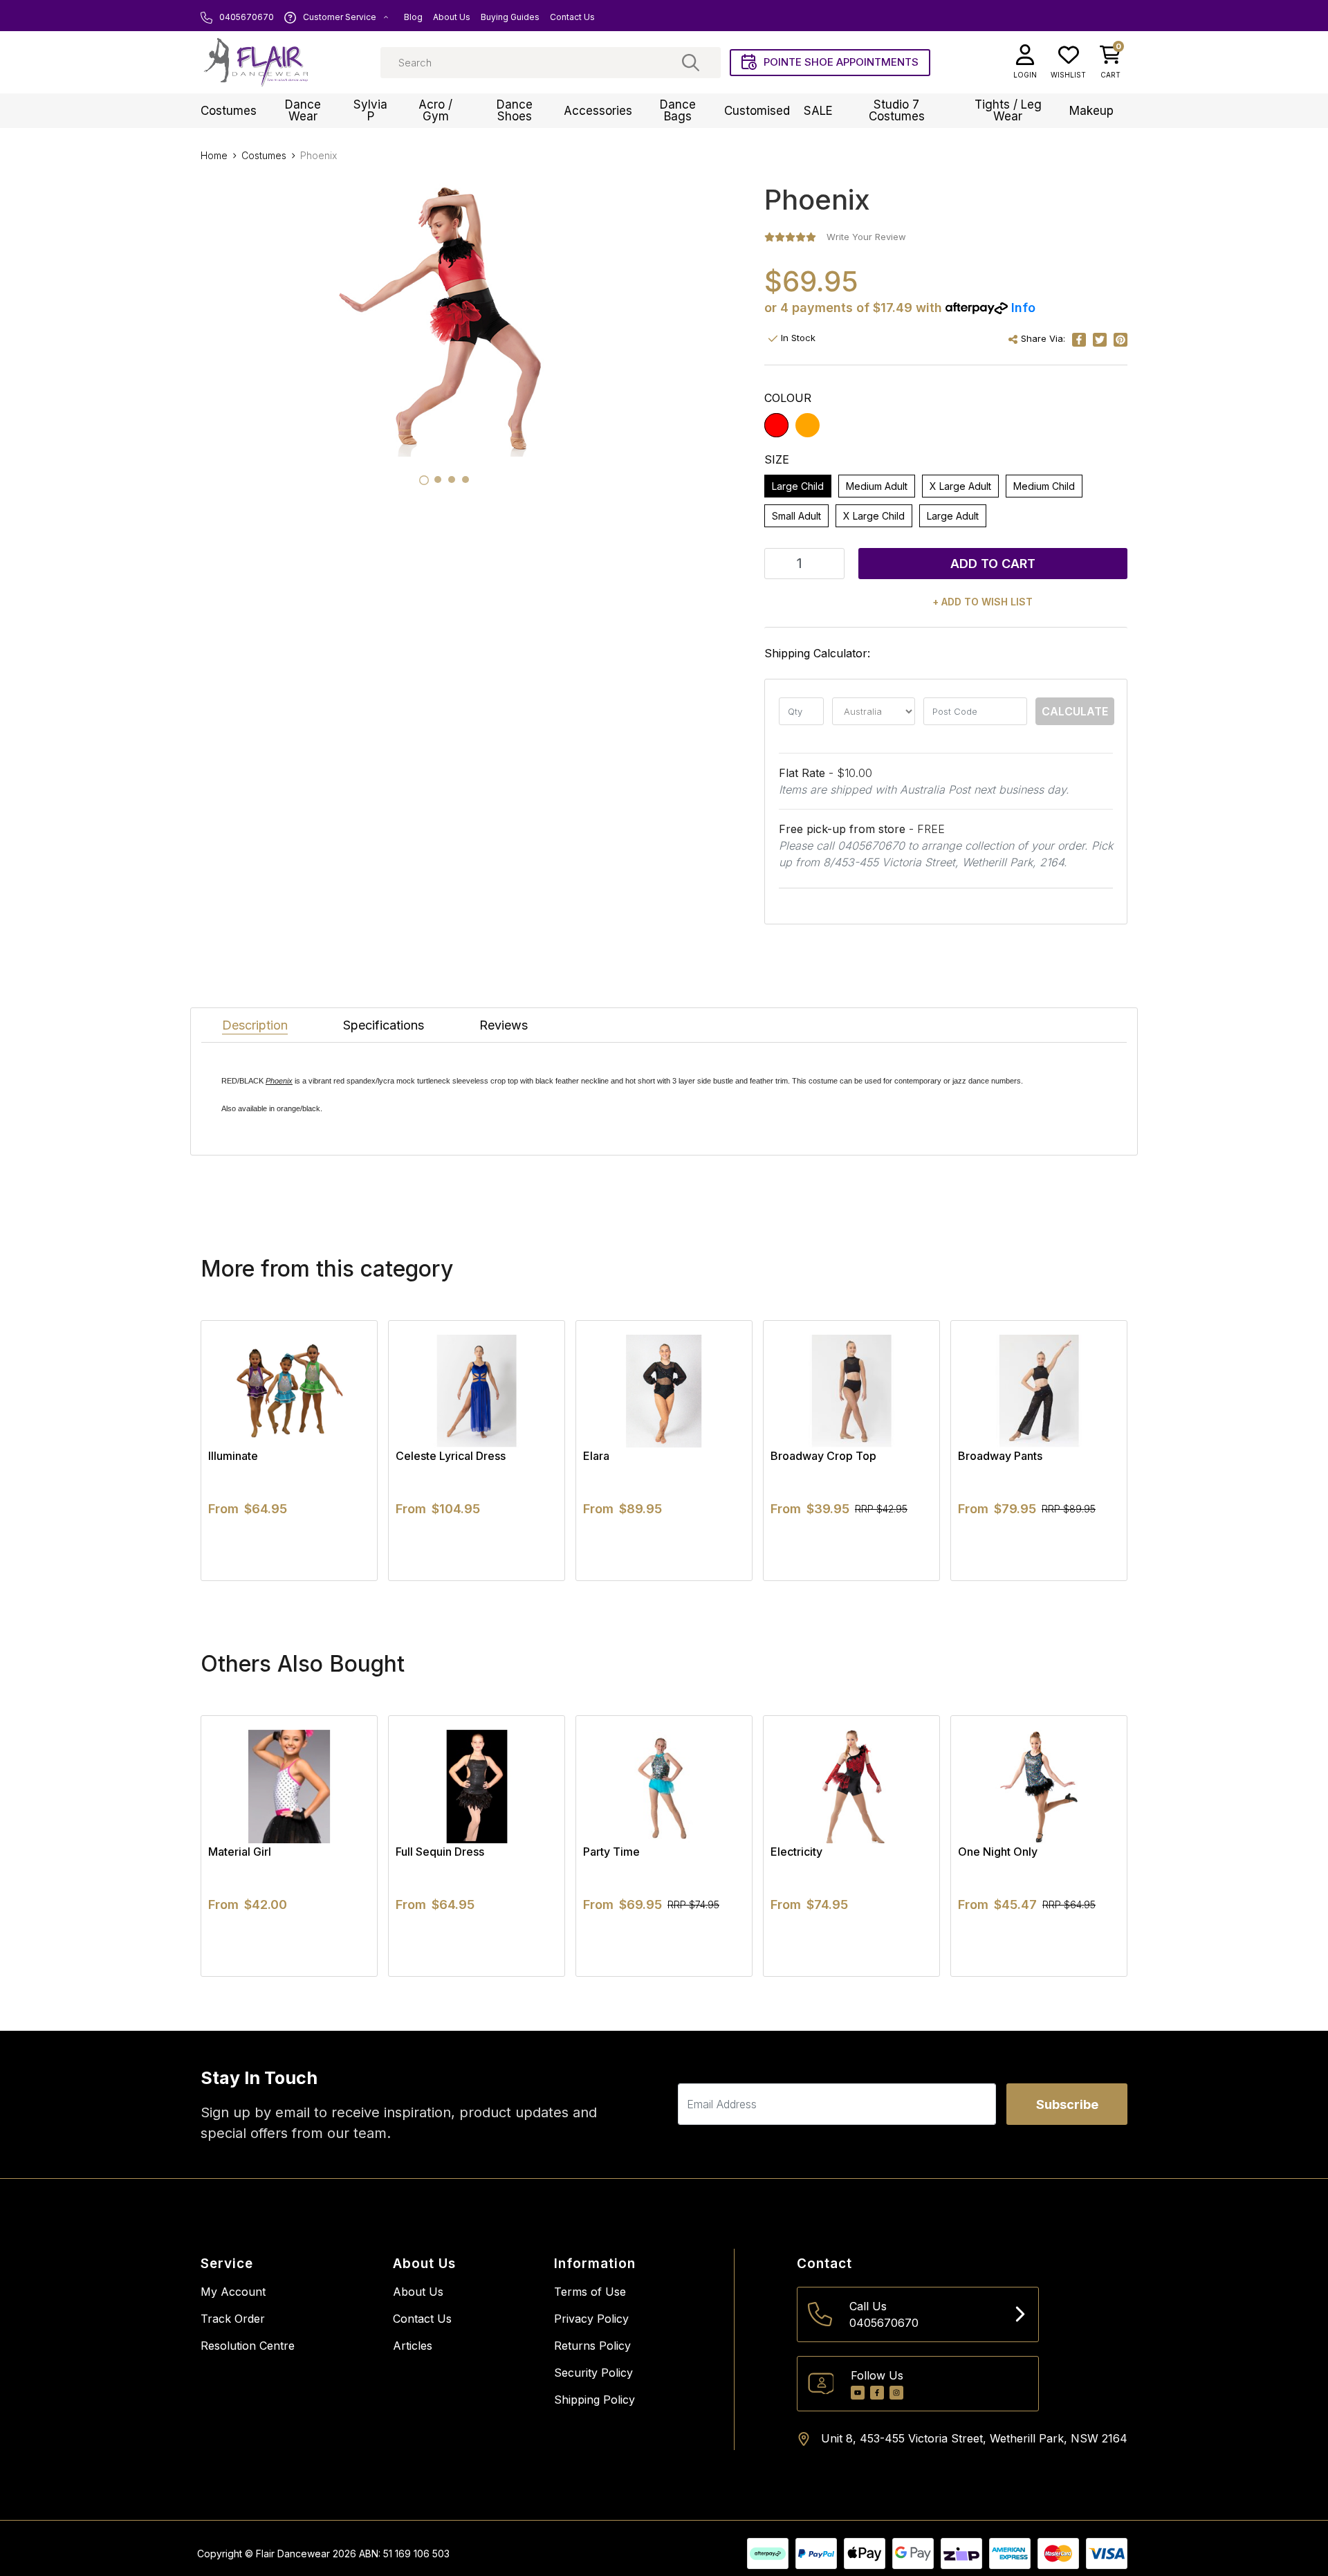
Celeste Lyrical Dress (451, 1456)
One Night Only (998, 1852)
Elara (596, 1456)
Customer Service (340, 17)
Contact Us (572, 17)
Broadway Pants (1000, 1456)
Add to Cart (993, 564)
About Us (452, 17)
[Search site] (691, 62)
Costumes (229, 111)
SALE (818, 111)
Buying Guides (510, 17)
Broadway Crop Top (823, 1456)
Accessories (598, 111)
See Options (289, 1580)
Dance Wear (303, 110)
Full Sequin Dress (440, 1852)
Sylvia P (370, 110)
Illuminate (233, 1456)
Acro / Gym (435, 110)
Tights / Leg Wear (1008, 110)
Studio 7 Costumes (897, 110)
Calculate (1075, 711)
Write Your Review (866, 237)
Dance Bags (678, 110)
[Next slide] (1093, 1450)
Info (1023, 308)
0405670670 (246, 17)
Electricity (796, 1852)
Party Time (611, 1852)
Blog (413, 17)
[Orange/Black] (808, 425)
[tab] (424, 480)
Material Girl (240, 1852)
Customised (757, 111)
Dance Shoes (515, 110)
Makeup (1091, 111)
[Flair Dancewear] (256, 62)
